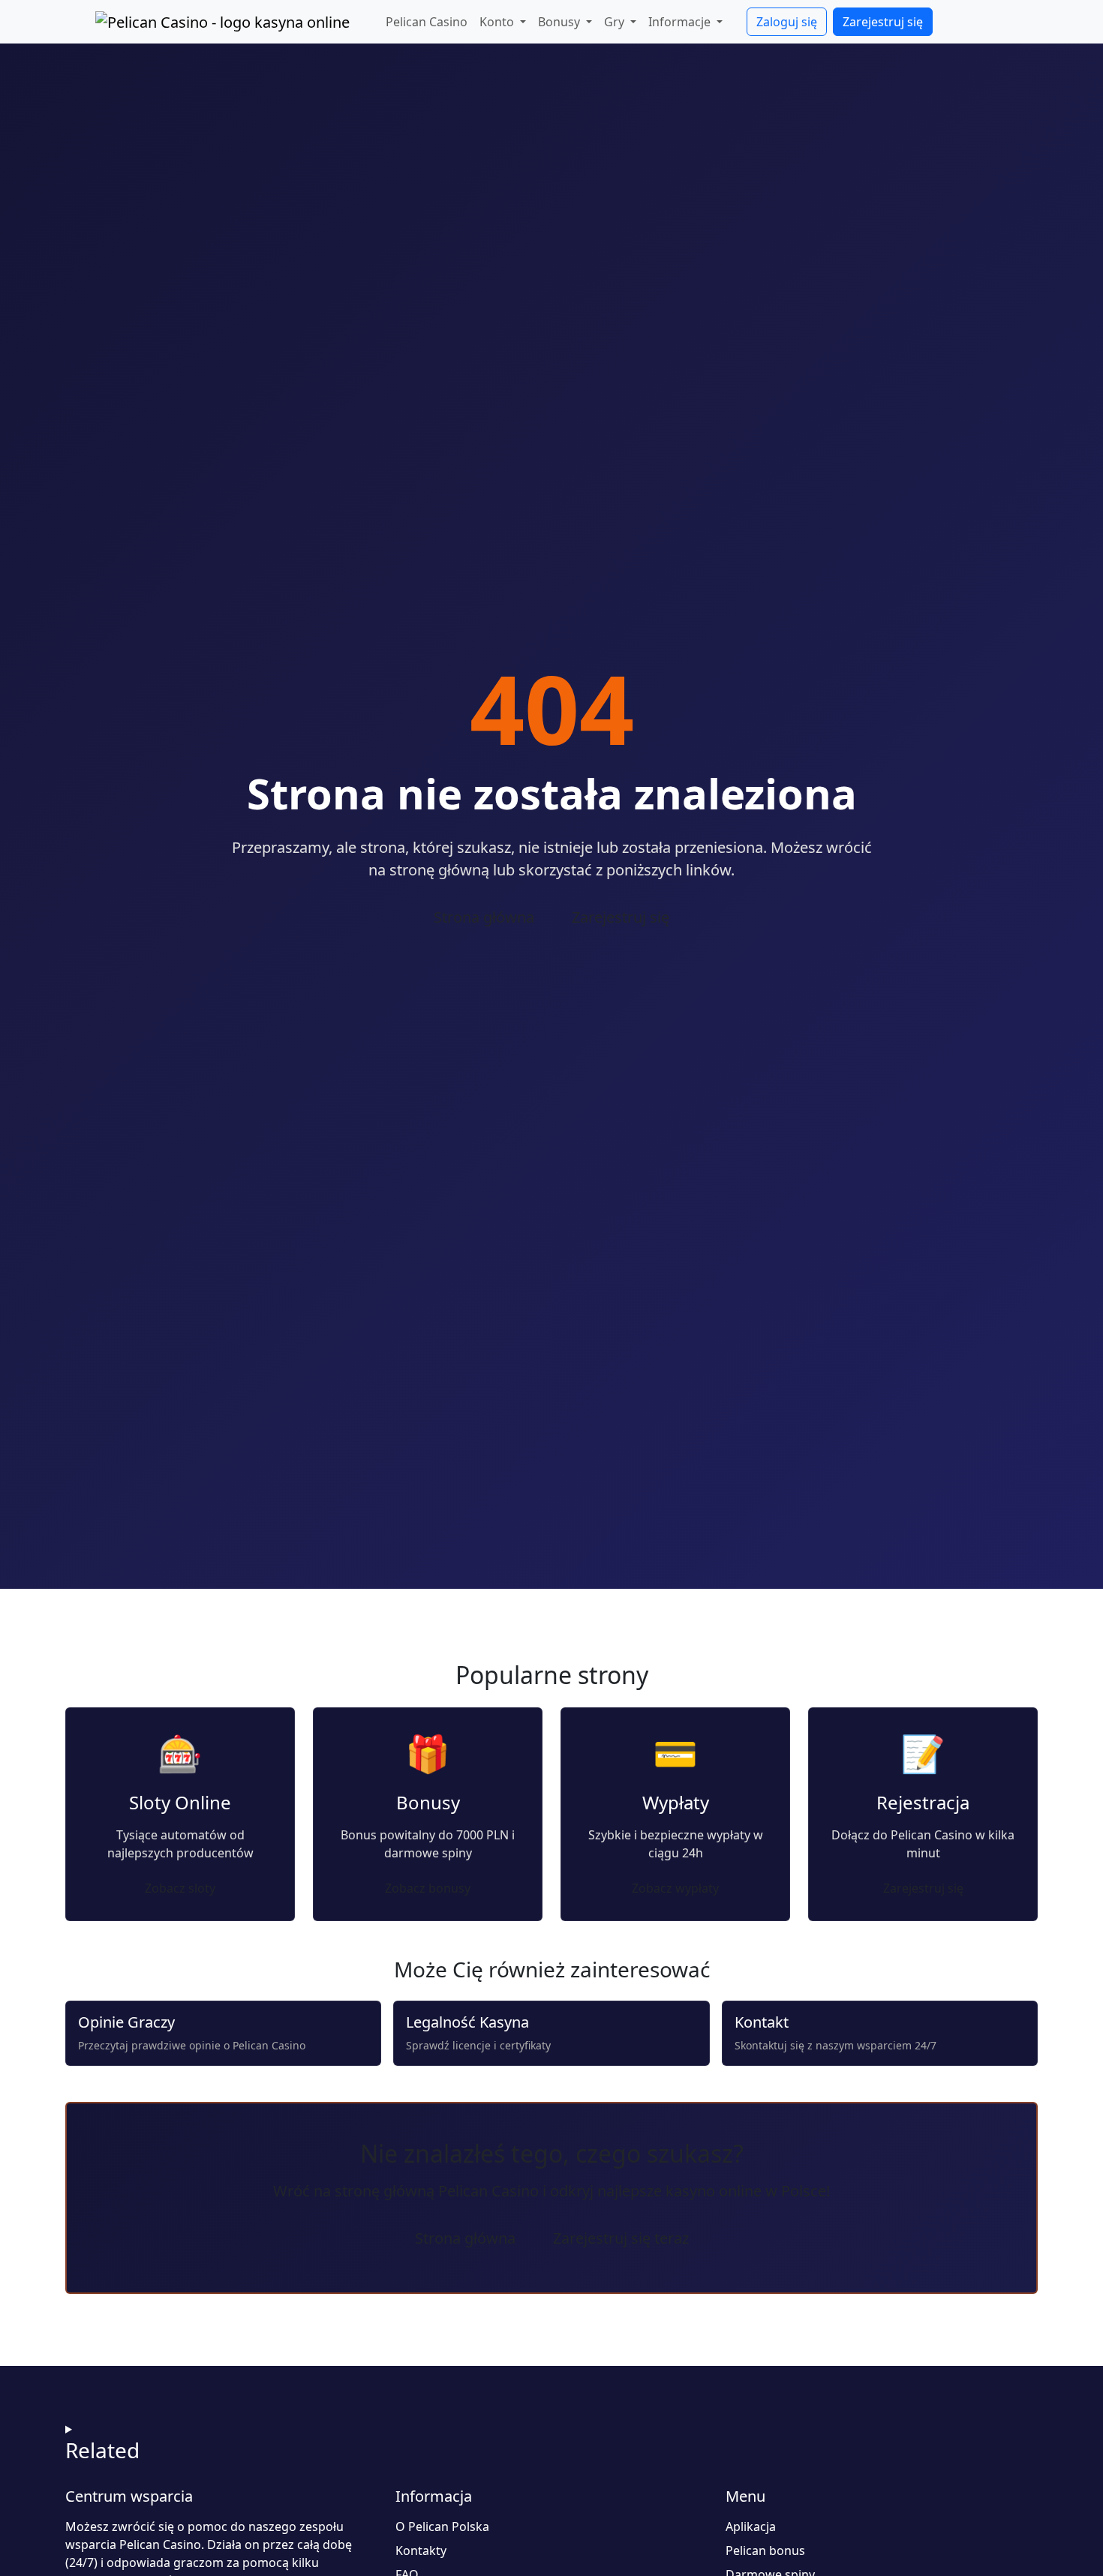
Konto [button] (498, 22)
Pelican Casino (427, 22)
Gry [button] (616, 22)
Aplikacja (751, 2526)
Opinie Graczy (126, 2022)
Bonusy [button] (561, 22)
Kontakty (421, 2550)
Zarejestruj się (883, 22)
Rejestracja (923, 1802)
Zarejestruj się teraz (621, 2238)
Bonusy (428, 1802)
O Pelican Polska (442, 2526)
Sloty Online (180, 1802)
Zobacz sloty (180, 1888)
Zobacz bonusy (428, 1888)
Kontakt (762, 2022)
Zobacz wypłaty (675, 1888)
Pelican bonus (765, 2550)
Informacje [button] (681, 22)
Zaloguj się (787, 22)
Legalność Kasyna (467, 2022)
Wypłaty (676, 1802)
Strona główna (484, 917)
